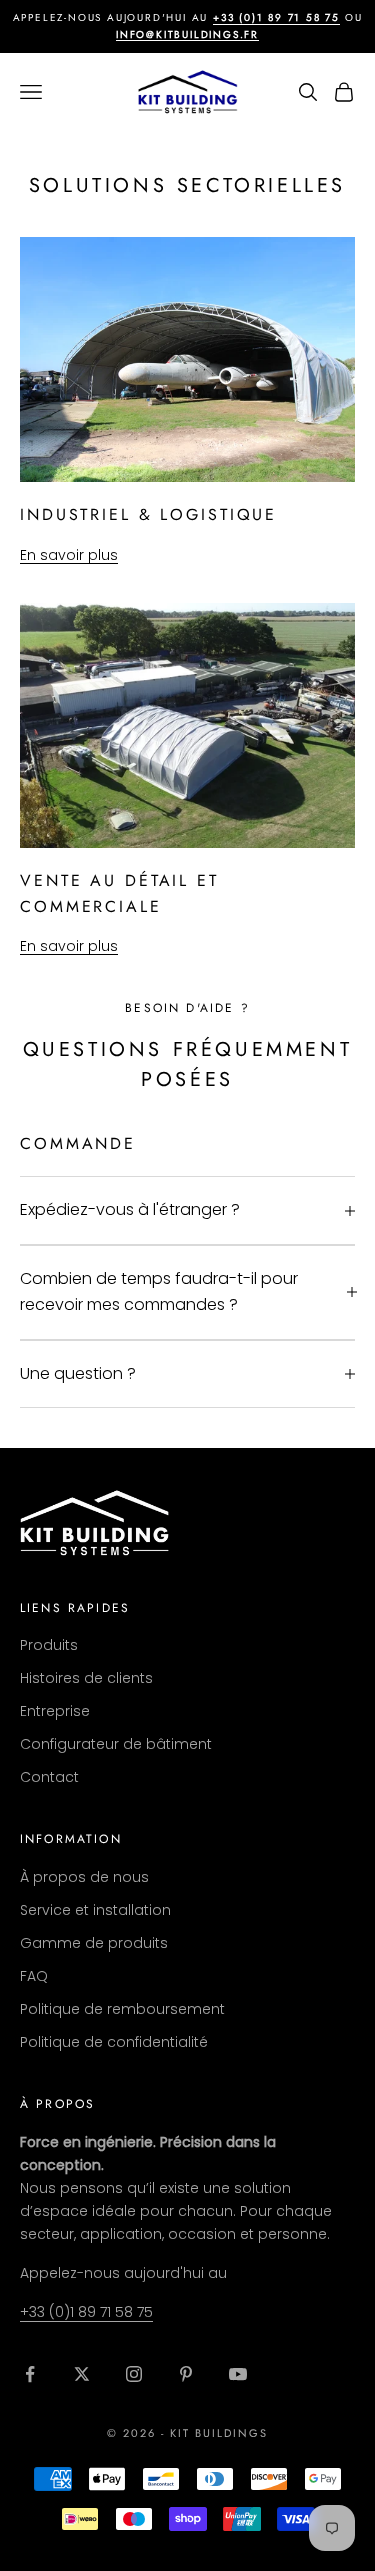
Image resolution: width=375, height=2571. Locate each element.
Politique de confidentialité (114, 2042)
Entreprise (55, 1711)
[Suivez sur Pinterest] (186, 2374)
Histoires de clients (86, 1678)
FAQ (34, 1976)
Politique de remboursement (122, 2009)
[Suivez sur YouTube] (238, 2374)
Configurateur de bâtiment (116, 1744)
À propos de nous (84, 1877)
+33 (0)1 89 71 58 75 (276, 17)
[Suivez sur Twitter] (82, 2374)
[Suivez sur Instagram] (134, 2374)
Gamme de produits (94, 1943)
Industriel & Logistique (148, 514)
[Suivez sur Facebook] (30, 2374)
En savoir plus (69, 555)
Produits (49, 1645)
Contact (49, 1777)
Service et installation (95, 1910)
